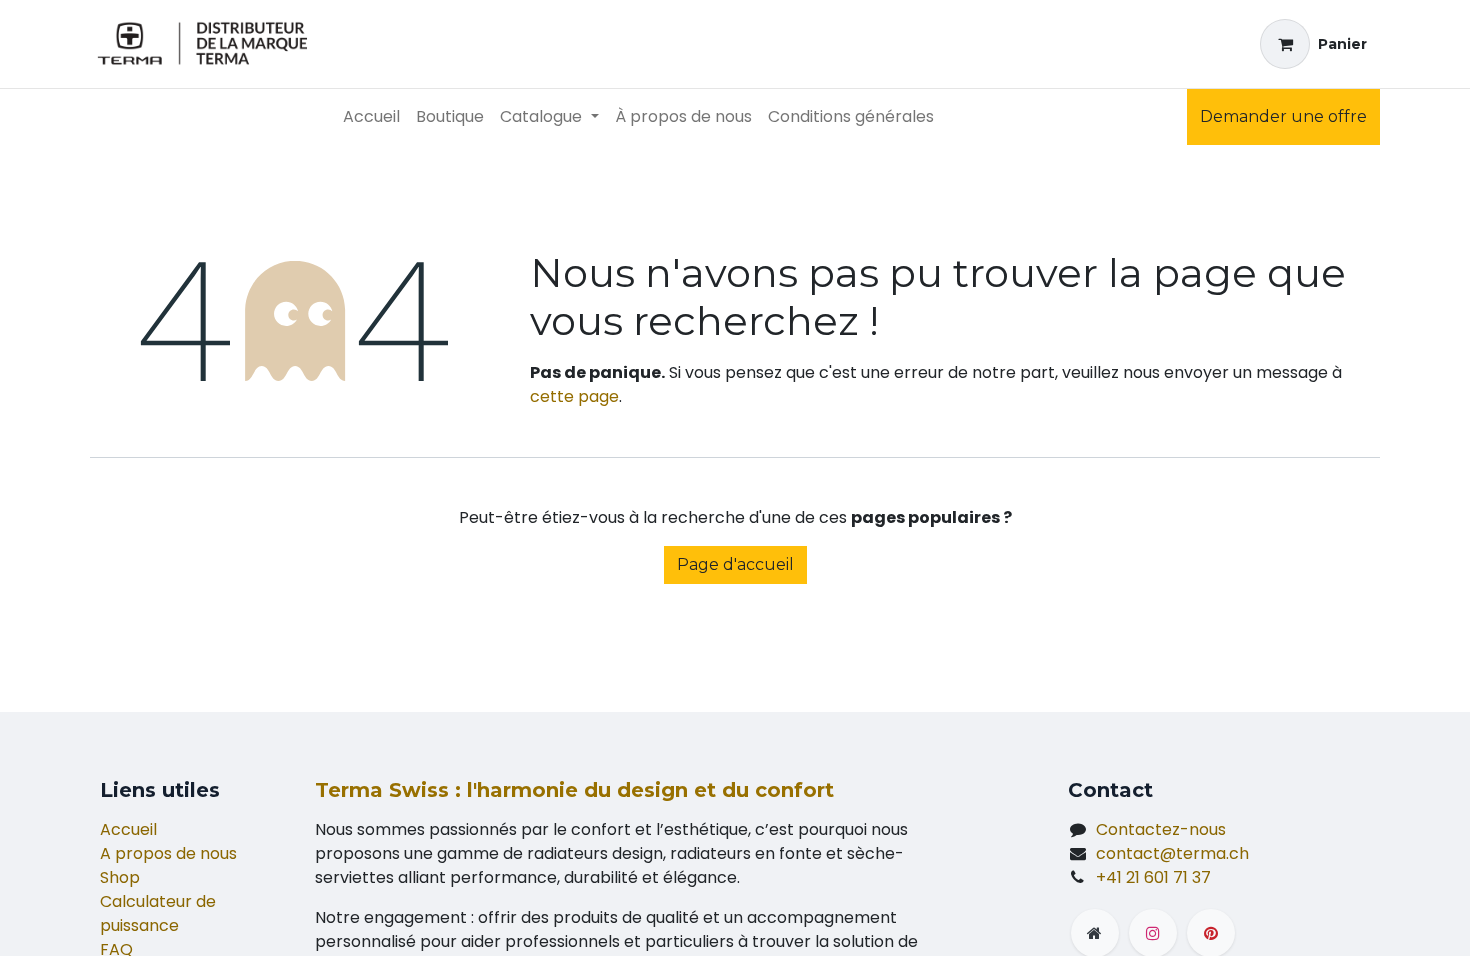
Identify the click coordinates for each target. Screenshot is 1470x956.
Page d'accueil (735, 564)
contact (1172, 853)
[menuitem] (371, 117)
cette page (574, 396)
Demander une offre (1283, 116)
